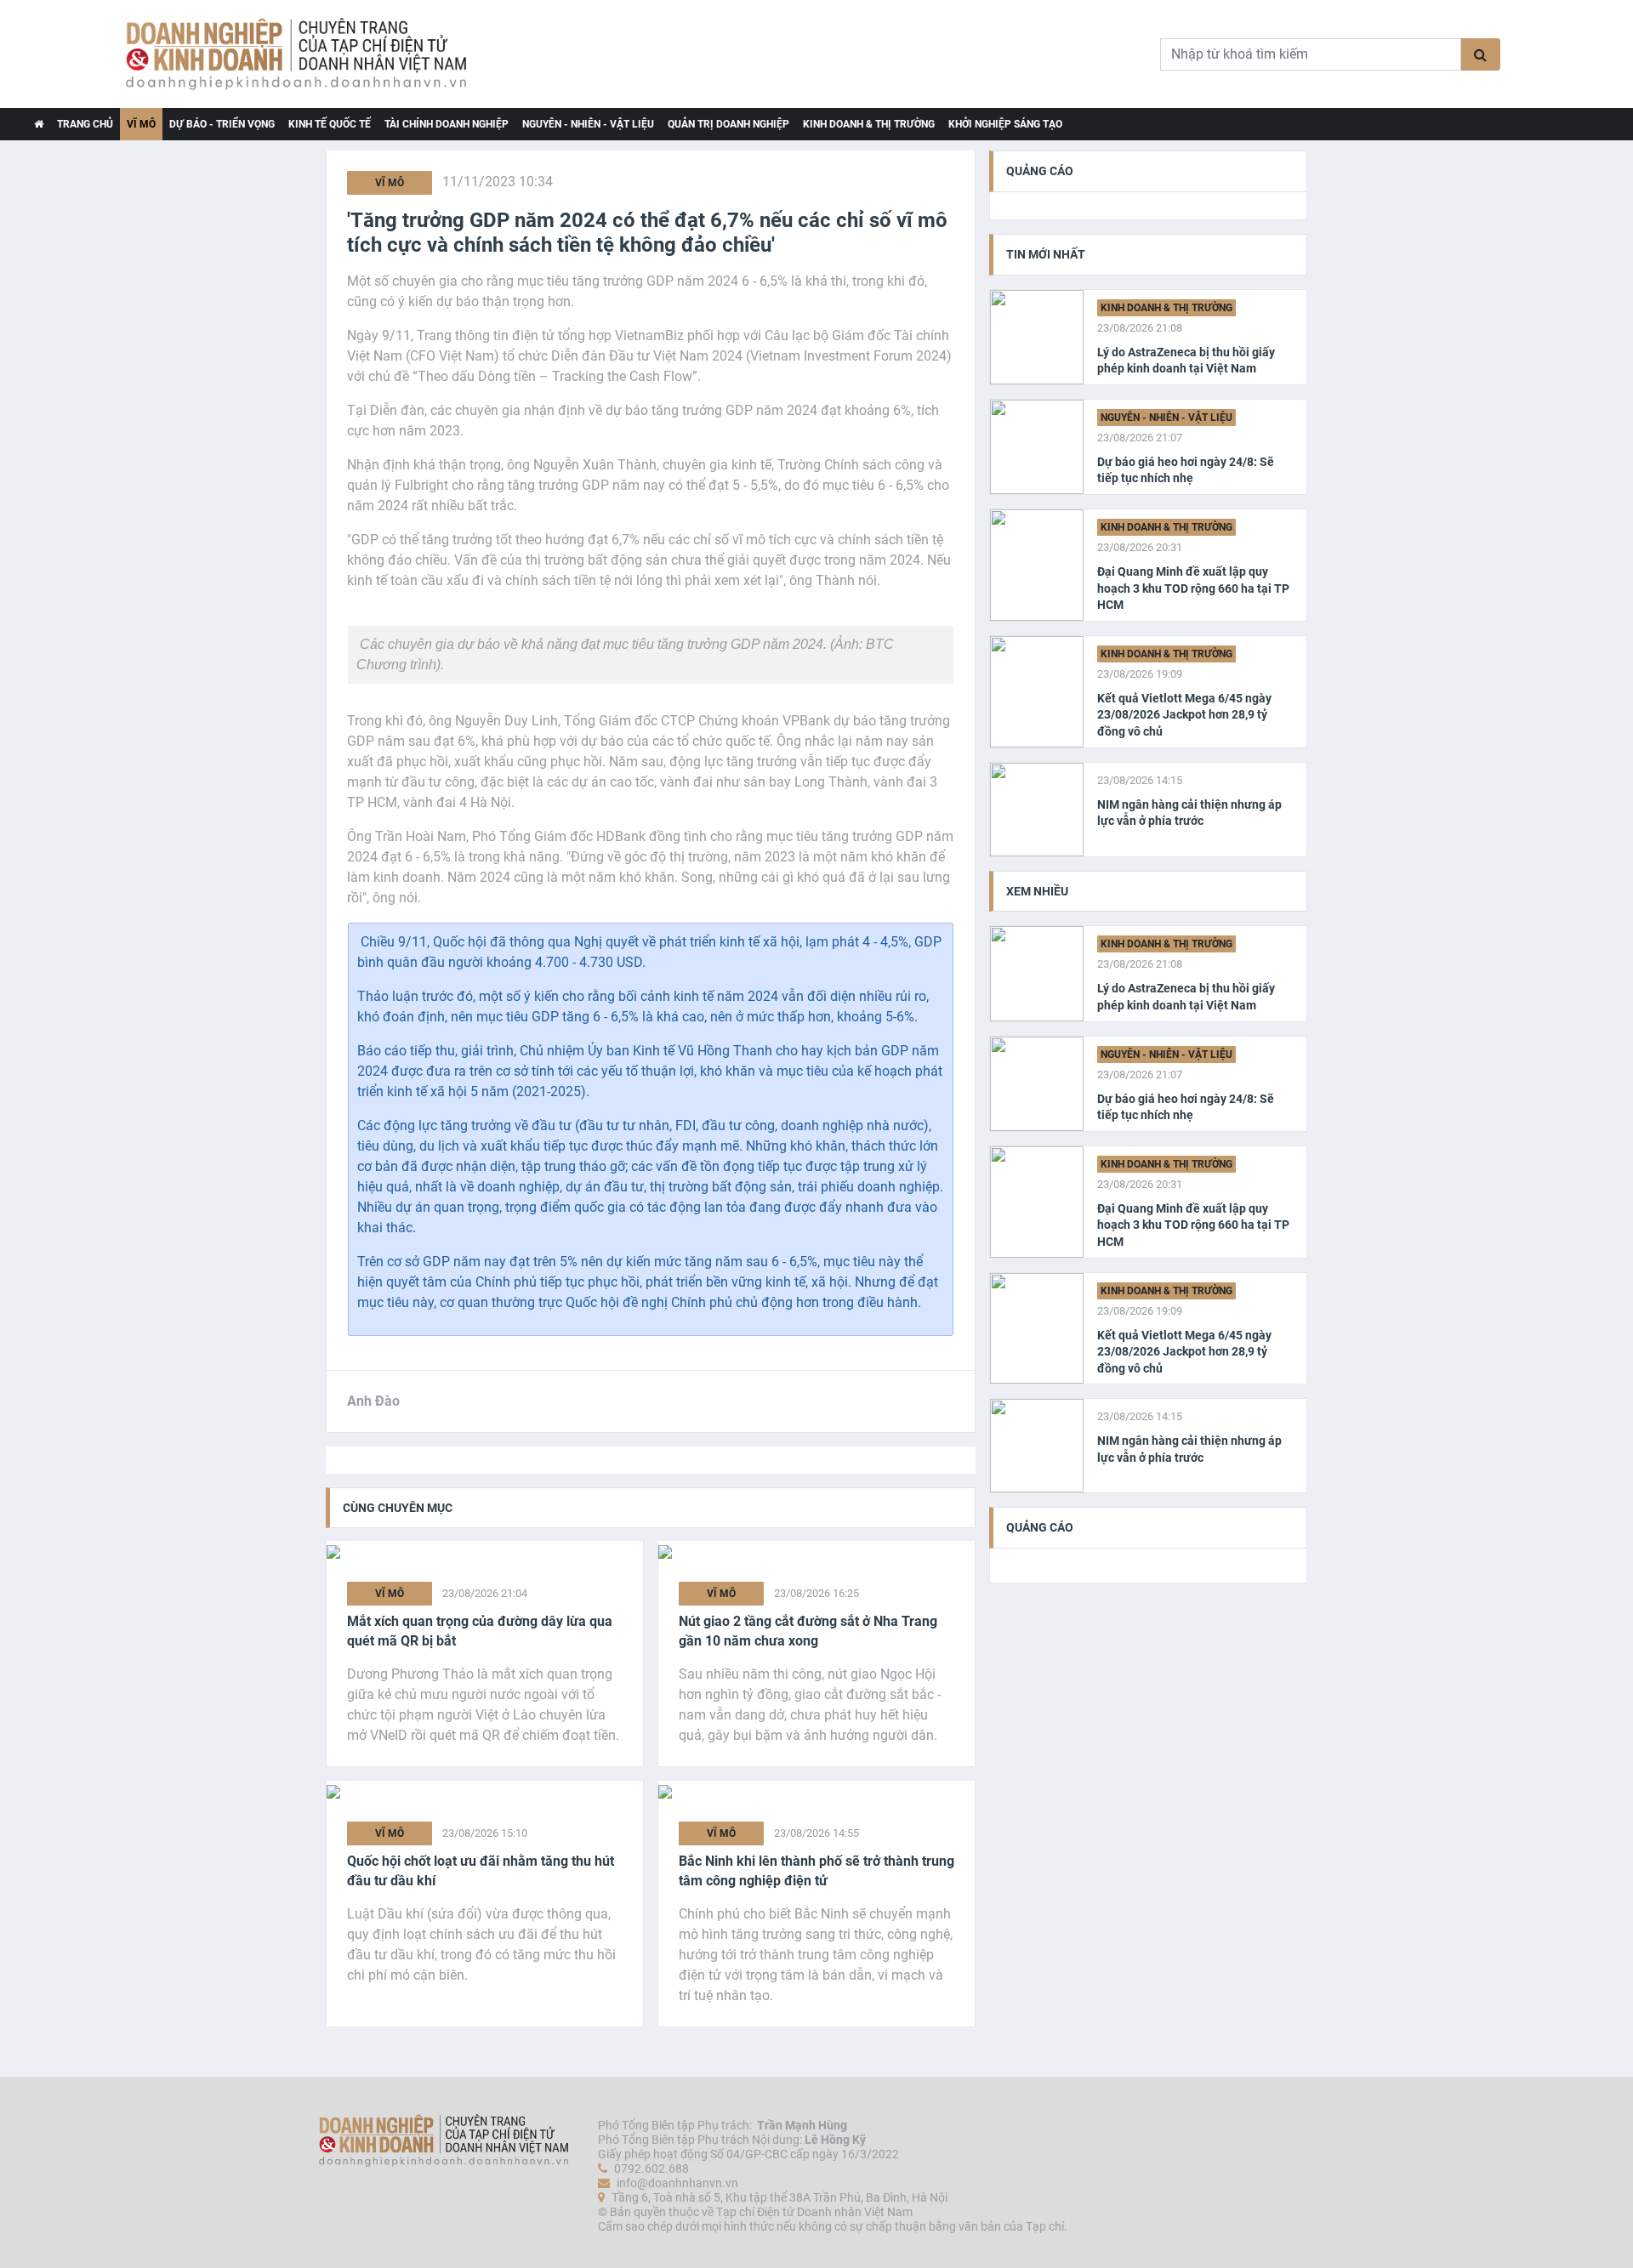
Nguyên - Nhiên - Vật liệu (588, 124)
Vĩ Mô (141, 124)
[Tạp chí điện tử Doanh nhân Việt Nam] (39, 124)
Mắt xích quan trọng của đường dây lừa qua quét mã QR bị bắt (480, 1631)
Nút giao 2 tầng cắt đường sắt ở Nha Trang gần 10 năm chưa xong (808, 1631)
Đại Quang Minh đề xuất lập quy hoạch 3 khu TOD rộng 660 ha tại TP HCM (1193, 588)
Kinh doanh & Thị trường (869, 124)
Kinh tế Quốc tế (330, 124)
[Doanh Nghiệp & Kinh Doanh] (396, 54)
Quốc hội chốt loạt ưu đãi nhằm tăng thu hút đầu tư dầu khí (481, 1870)
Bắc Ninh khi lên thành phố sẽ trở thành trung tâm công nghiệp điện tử (816, 1870)
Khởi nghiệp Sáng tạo (1005, 124)
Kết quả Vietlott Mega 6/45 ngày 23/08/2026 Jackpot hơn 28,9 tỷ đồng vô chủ (1184, 715)
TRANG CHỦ (85, 124)
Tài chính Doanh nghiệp (447, 124)
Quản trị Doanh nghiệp (728, 124)
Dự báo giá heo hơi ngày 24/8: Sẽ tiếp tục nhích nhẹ (1186, 470)
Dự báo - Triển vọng (222, 124)
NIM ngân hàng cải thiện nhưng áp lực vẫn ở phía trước (1189, 813)
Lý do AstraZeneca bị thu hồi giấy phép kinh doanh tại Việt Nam (1186, 361)
